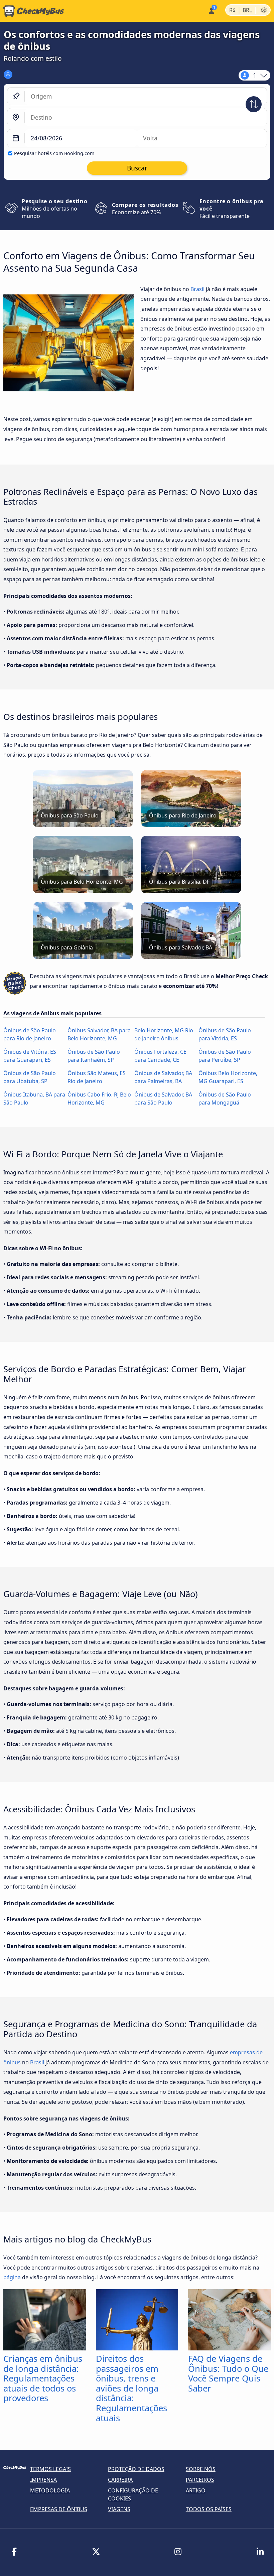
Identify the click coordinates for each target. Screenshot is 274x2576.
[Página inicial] (32, 11)
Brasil (197, 289)
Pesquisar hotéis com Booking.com (54, 153)
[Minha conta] (211, 10)
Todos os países (209, 2509)
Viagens (119, 2509)
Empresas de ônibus (59, 2509)
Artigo (196, 2490)
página (12, 2277)
